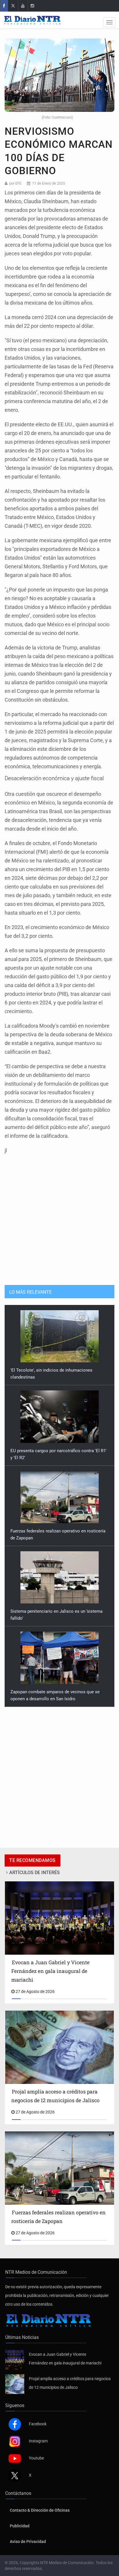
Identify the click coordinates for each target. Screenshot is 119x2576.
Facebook (38, 2424)
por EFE (15, 183)
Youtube (36, 2458)
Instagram (38, 2441)
